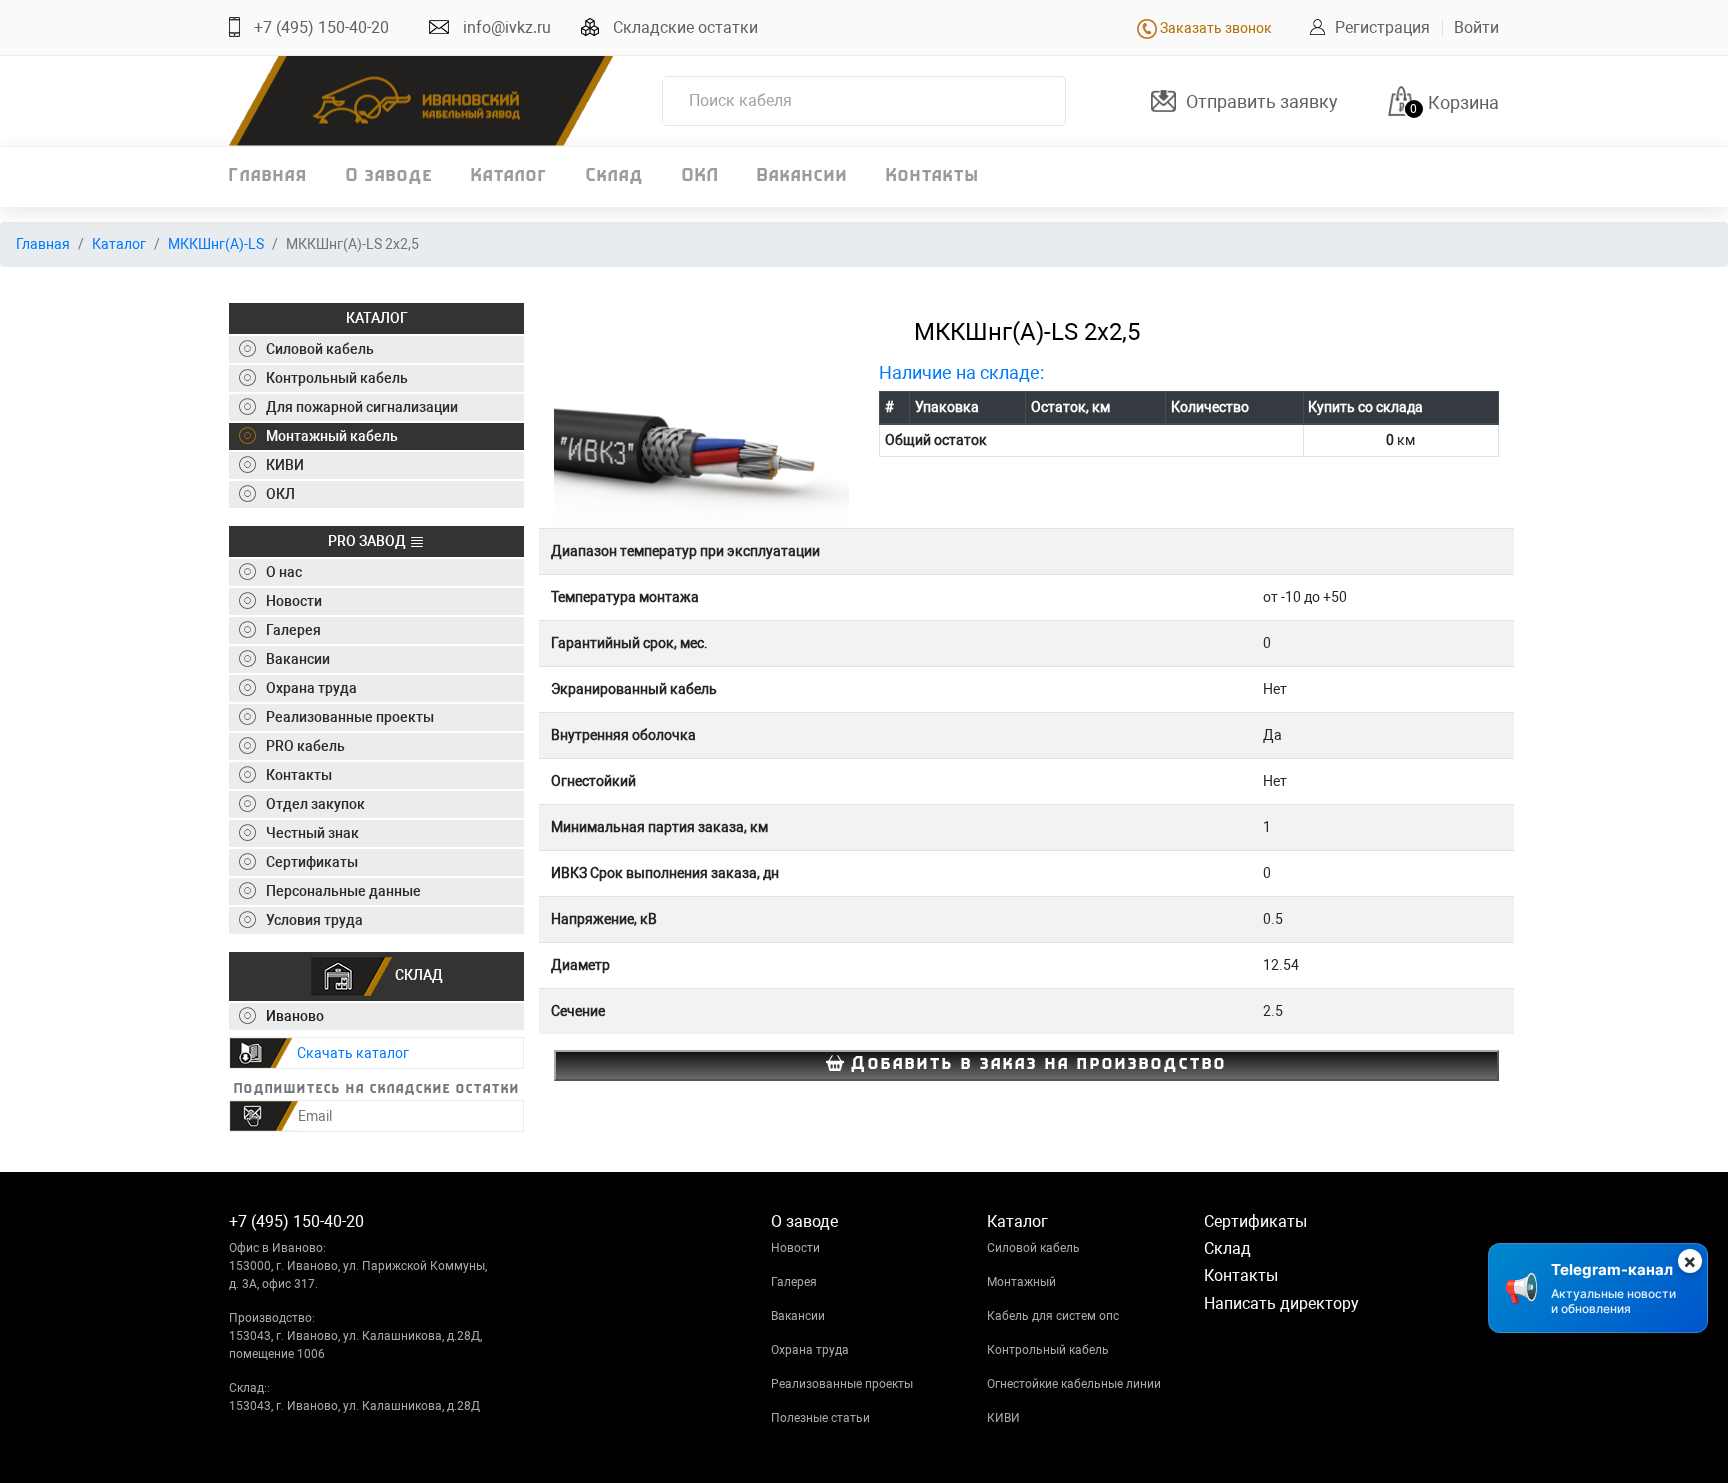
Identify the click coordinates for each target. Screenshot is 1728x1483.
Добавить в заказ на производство (1035, 1065)
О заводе (389, 177)
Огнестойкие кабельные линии (1074, 1384)
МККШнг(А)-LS (216, 244)
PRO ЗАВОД (368, 541)
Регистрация (1382, 27)
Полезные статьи (820, 1418)
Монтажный (1021, 1282)
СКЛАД (417, 975)
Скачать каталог (353, 1053)
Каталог (509, 177)
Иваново (295, 1016)
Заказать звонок (1214, 28)
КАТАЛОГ (377, 318)
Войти (1476, 27)
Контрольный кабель (1048, 1350)
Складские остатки (685, 27)
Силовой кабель (1033, 1248)
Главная (268, 177)
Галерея (794, 1282)
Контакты (932, 177)
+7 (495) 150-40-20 (321, 27)
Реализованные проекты (842, 1384)
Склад (615, 177)
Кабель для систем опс (1053, 1316)
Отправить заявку (1262, 101)
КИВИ (1003, 1418)
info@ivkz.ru (507, 27)
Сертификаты (1255, 1221)
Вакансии (802, 177)
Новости (795, 1248)
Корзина (1463, 102)
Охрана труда (810, 1350)
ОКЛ (700, 177)
